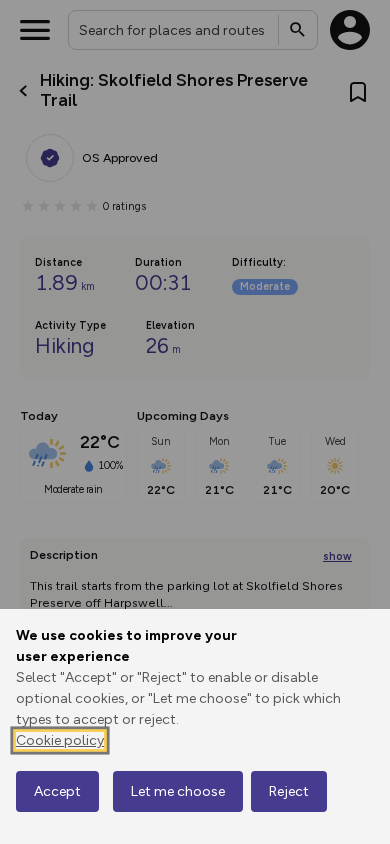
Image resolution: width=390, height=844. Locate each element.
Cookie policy (60, 740)
